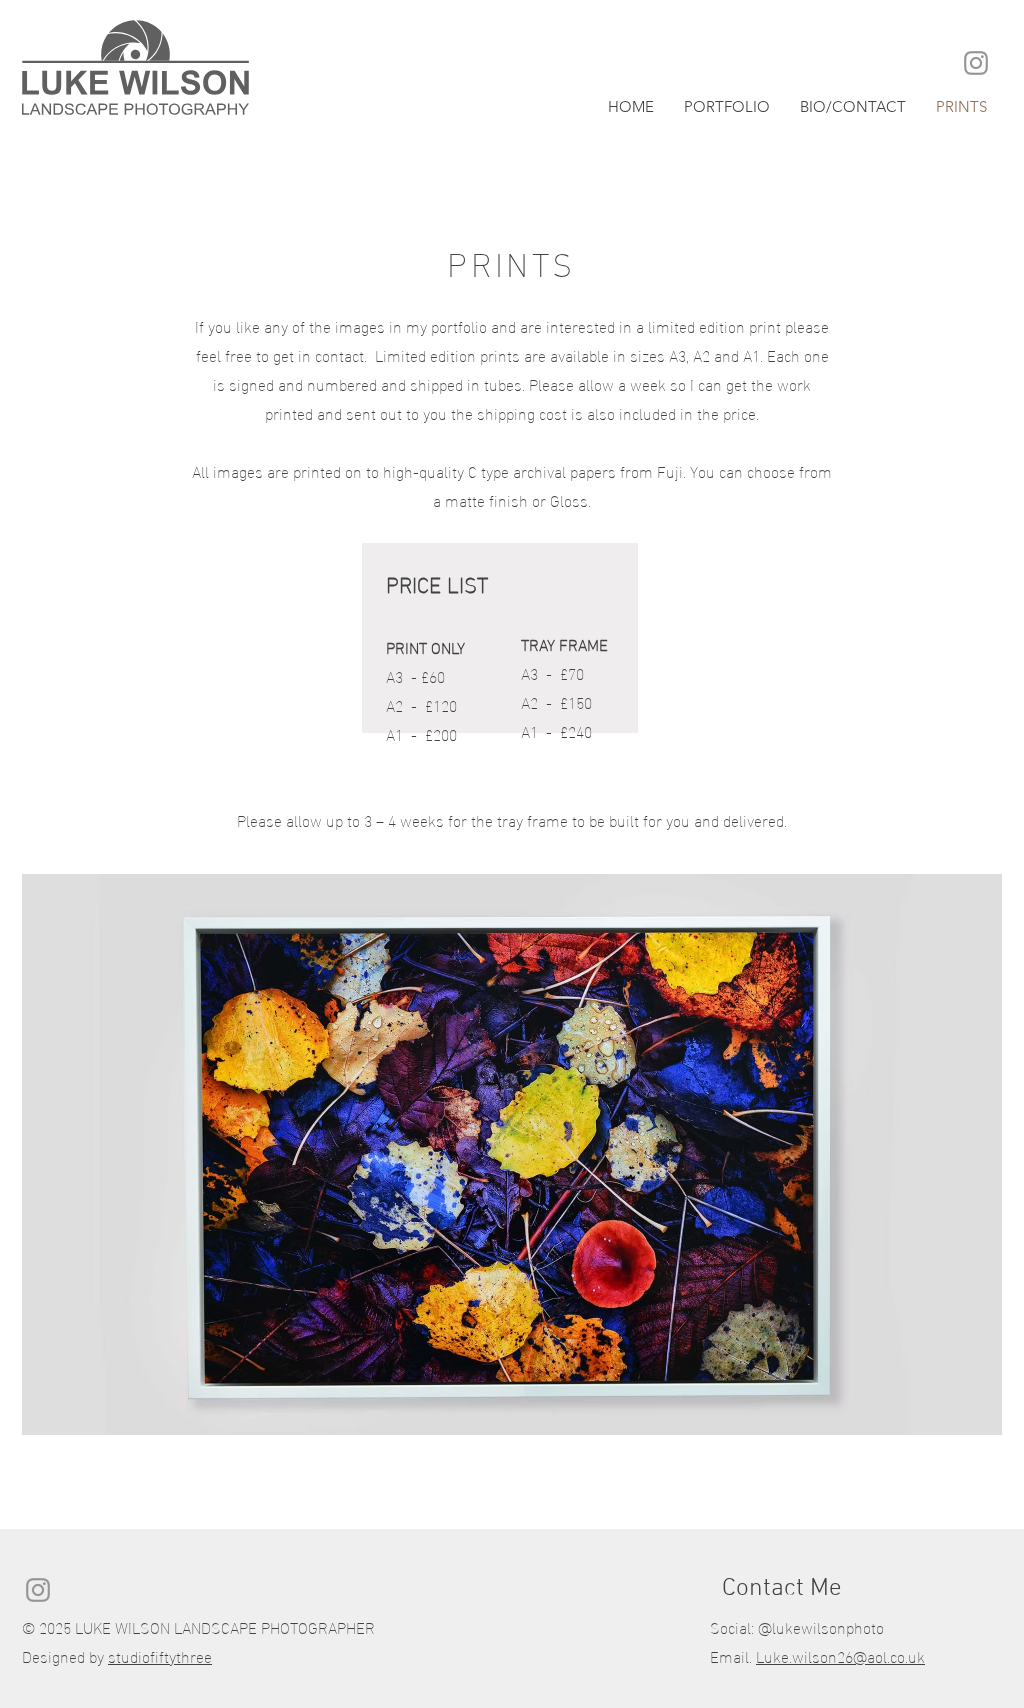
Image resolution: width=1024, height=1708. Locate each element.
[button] (727, 105)
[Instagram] (976, 63)
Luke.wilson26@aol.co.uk (840, 1655)
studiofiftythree (160, 1655)
